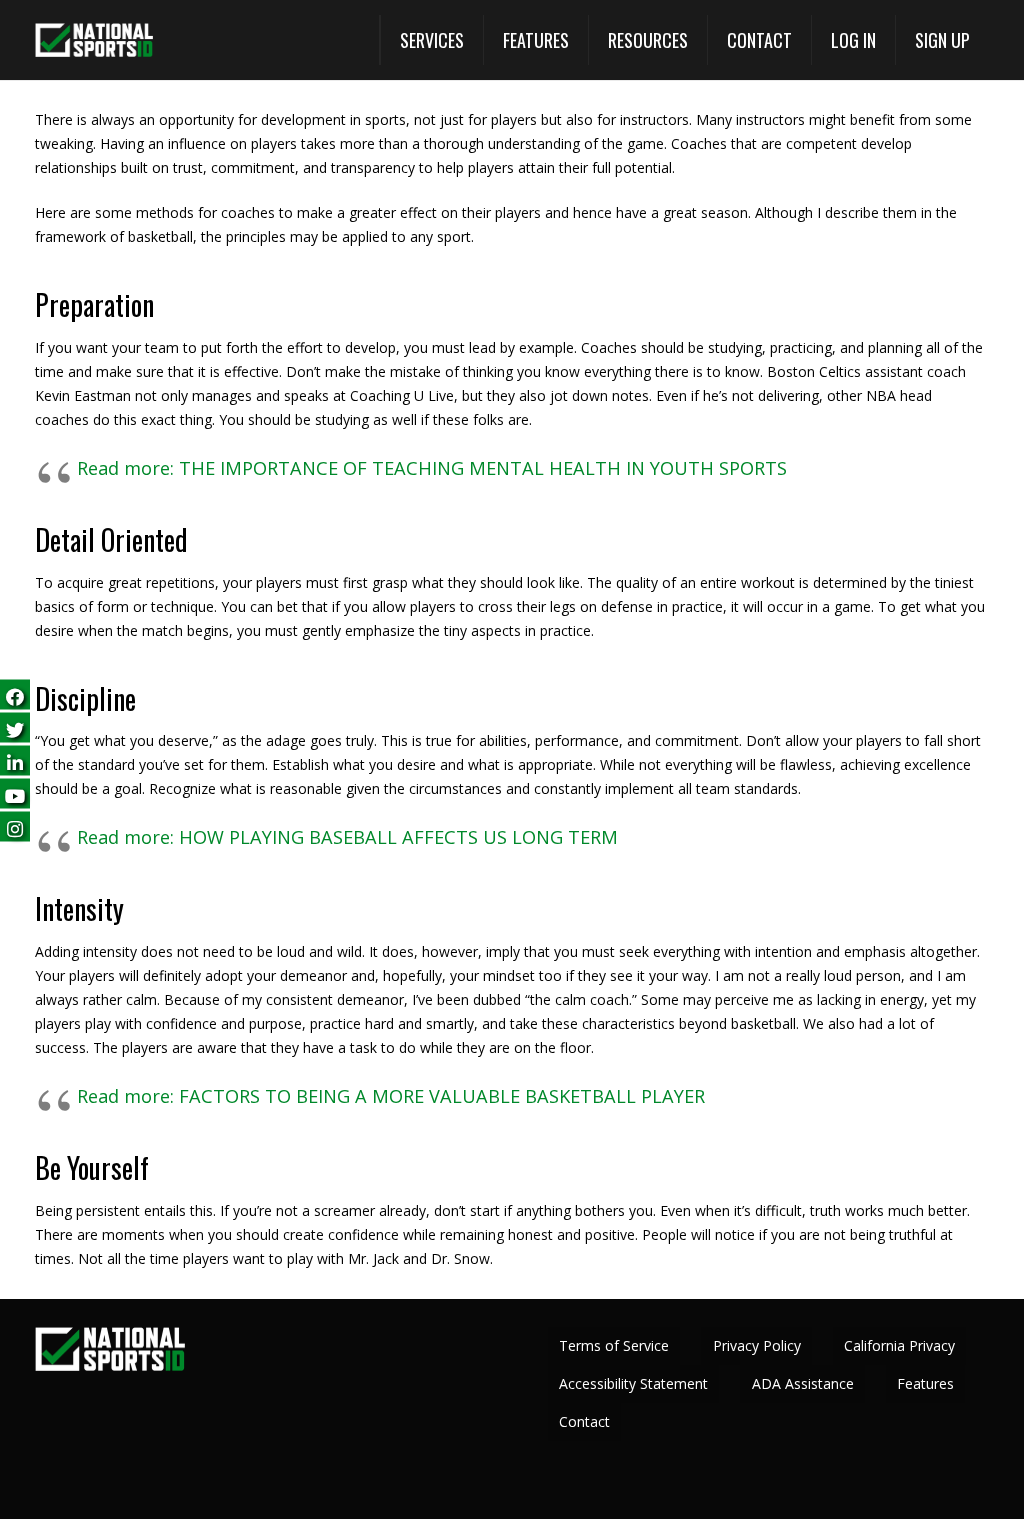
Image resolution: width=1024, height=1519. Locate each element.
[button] (431, 40)
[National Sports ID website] (94, 40)
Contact (584, 1421)
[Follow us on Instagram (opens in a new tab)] (15, 825)
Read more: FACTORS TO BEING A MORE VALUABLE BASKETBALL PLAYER (391, 1096)
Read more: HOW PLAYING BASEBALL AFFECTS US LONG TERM (347, 837)
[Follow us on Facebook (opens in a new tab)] (15, 693)
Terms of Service (614, 1345)
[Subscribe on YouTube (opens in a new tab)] (15, 792)
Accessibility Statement (633, 1383)
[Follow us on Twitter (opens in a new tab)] (15, 726)
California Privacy (899, 1345)
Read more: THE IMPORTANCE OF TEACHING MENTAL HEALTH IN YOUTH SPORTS (432, 468)
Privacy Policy (757, 1345)
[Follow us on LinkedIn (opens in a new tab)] (15, 759)
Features (925, 1383)
